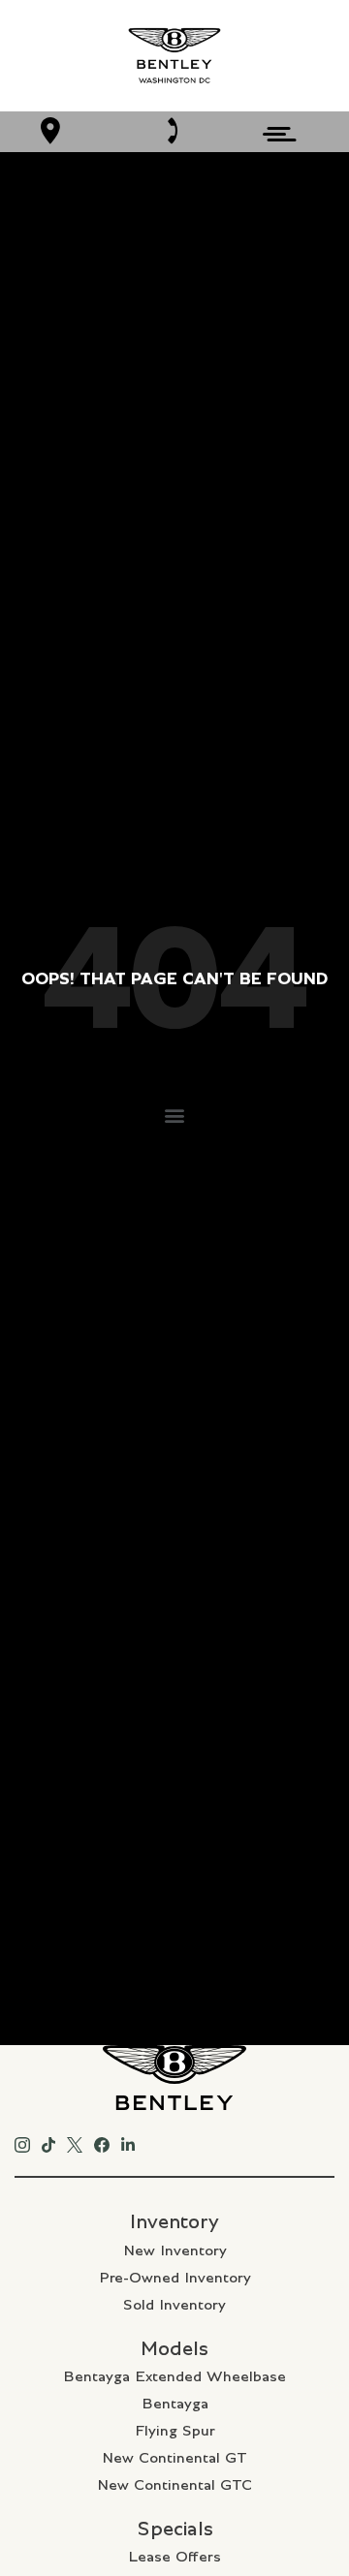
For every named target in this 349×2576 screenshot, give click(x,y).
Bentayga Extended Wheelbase (174, 2376)
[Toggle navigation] (274, 131)
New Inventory (175, 2250)
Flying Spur (175, 2431)
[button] (175, 1115)
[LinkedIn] (128, 2141)
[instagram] (22, 2141)
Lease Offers (174, 2557)
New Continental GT (174, 2458)
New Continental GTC (174, 2485)
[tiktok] (48, 2141)
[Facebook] (102, 2141)
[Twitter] (75, 2141)
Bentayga (175, 2404)
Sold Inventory (174, 2305)
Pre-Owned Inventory (175, 2278)
